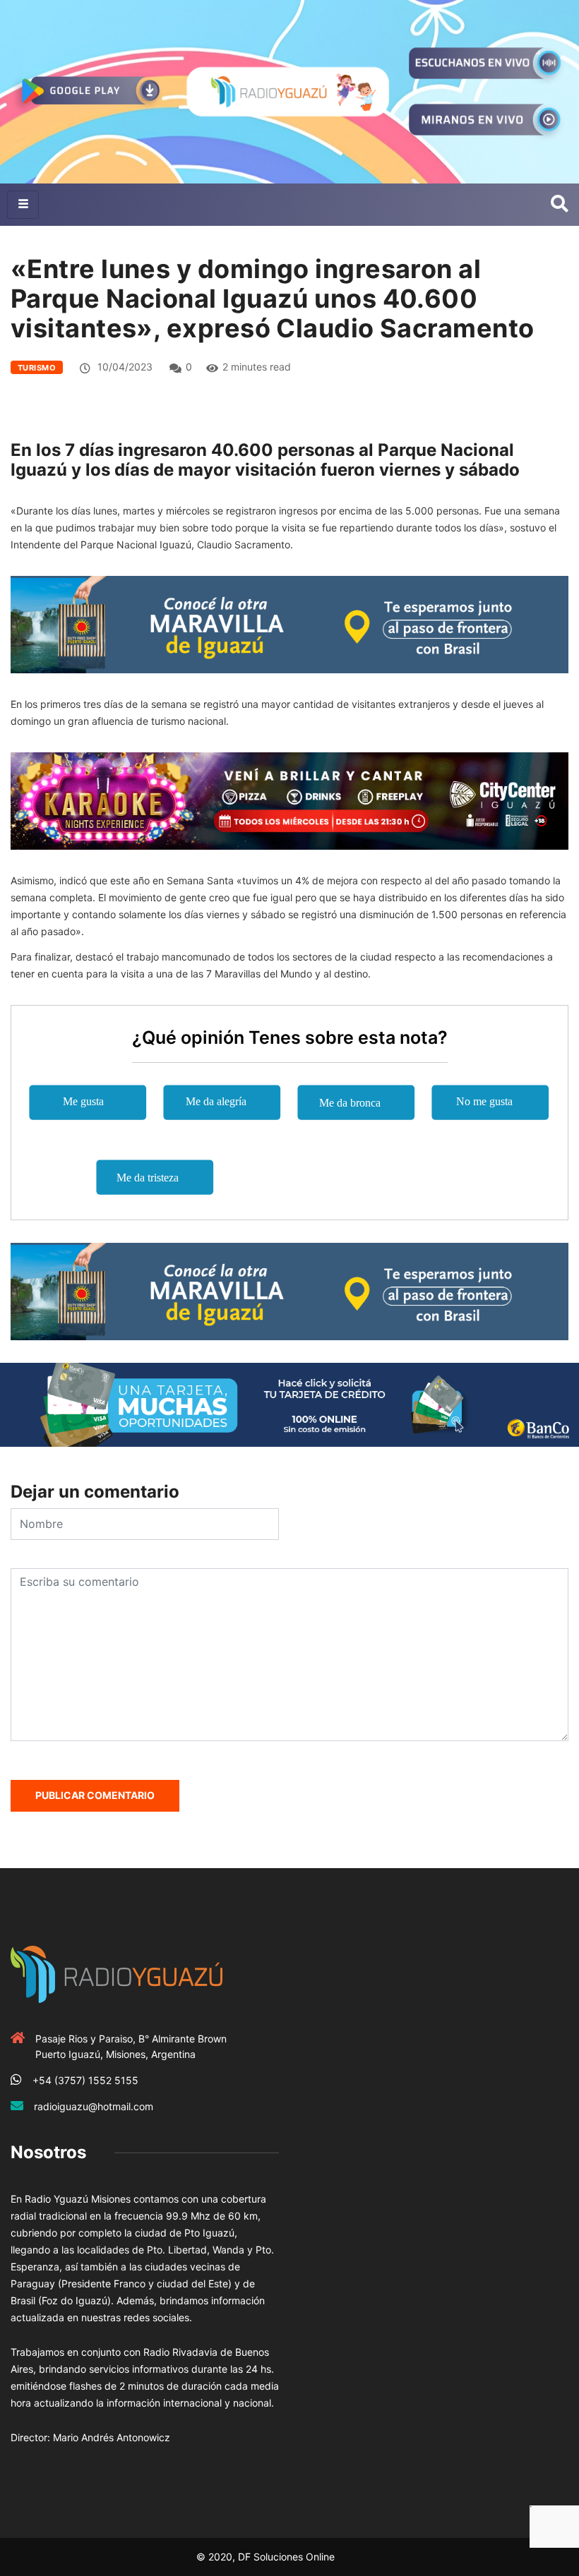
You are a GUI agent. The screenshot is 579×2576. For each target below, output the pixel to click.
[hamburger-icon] (23, 205)
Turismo (37, 368)
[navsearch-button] (560, 205)
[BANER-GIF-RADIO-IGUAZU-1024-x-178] (289, 800)
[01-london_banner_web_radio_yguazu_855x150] (289, 624)
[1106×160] (289, 1403)
